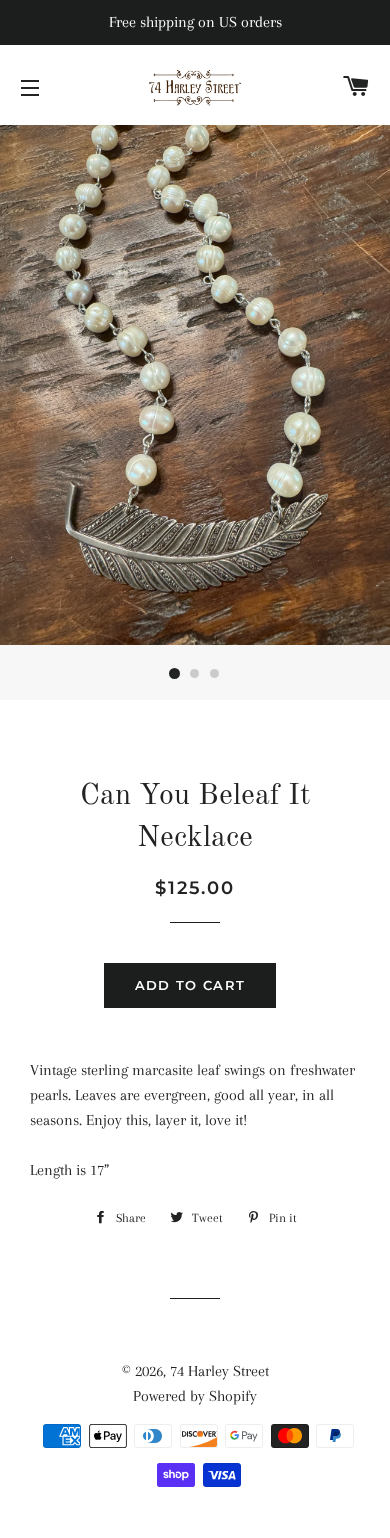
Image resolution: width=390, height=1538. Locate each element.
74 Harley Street (219, 1371)
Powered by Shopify (195, 1396)
